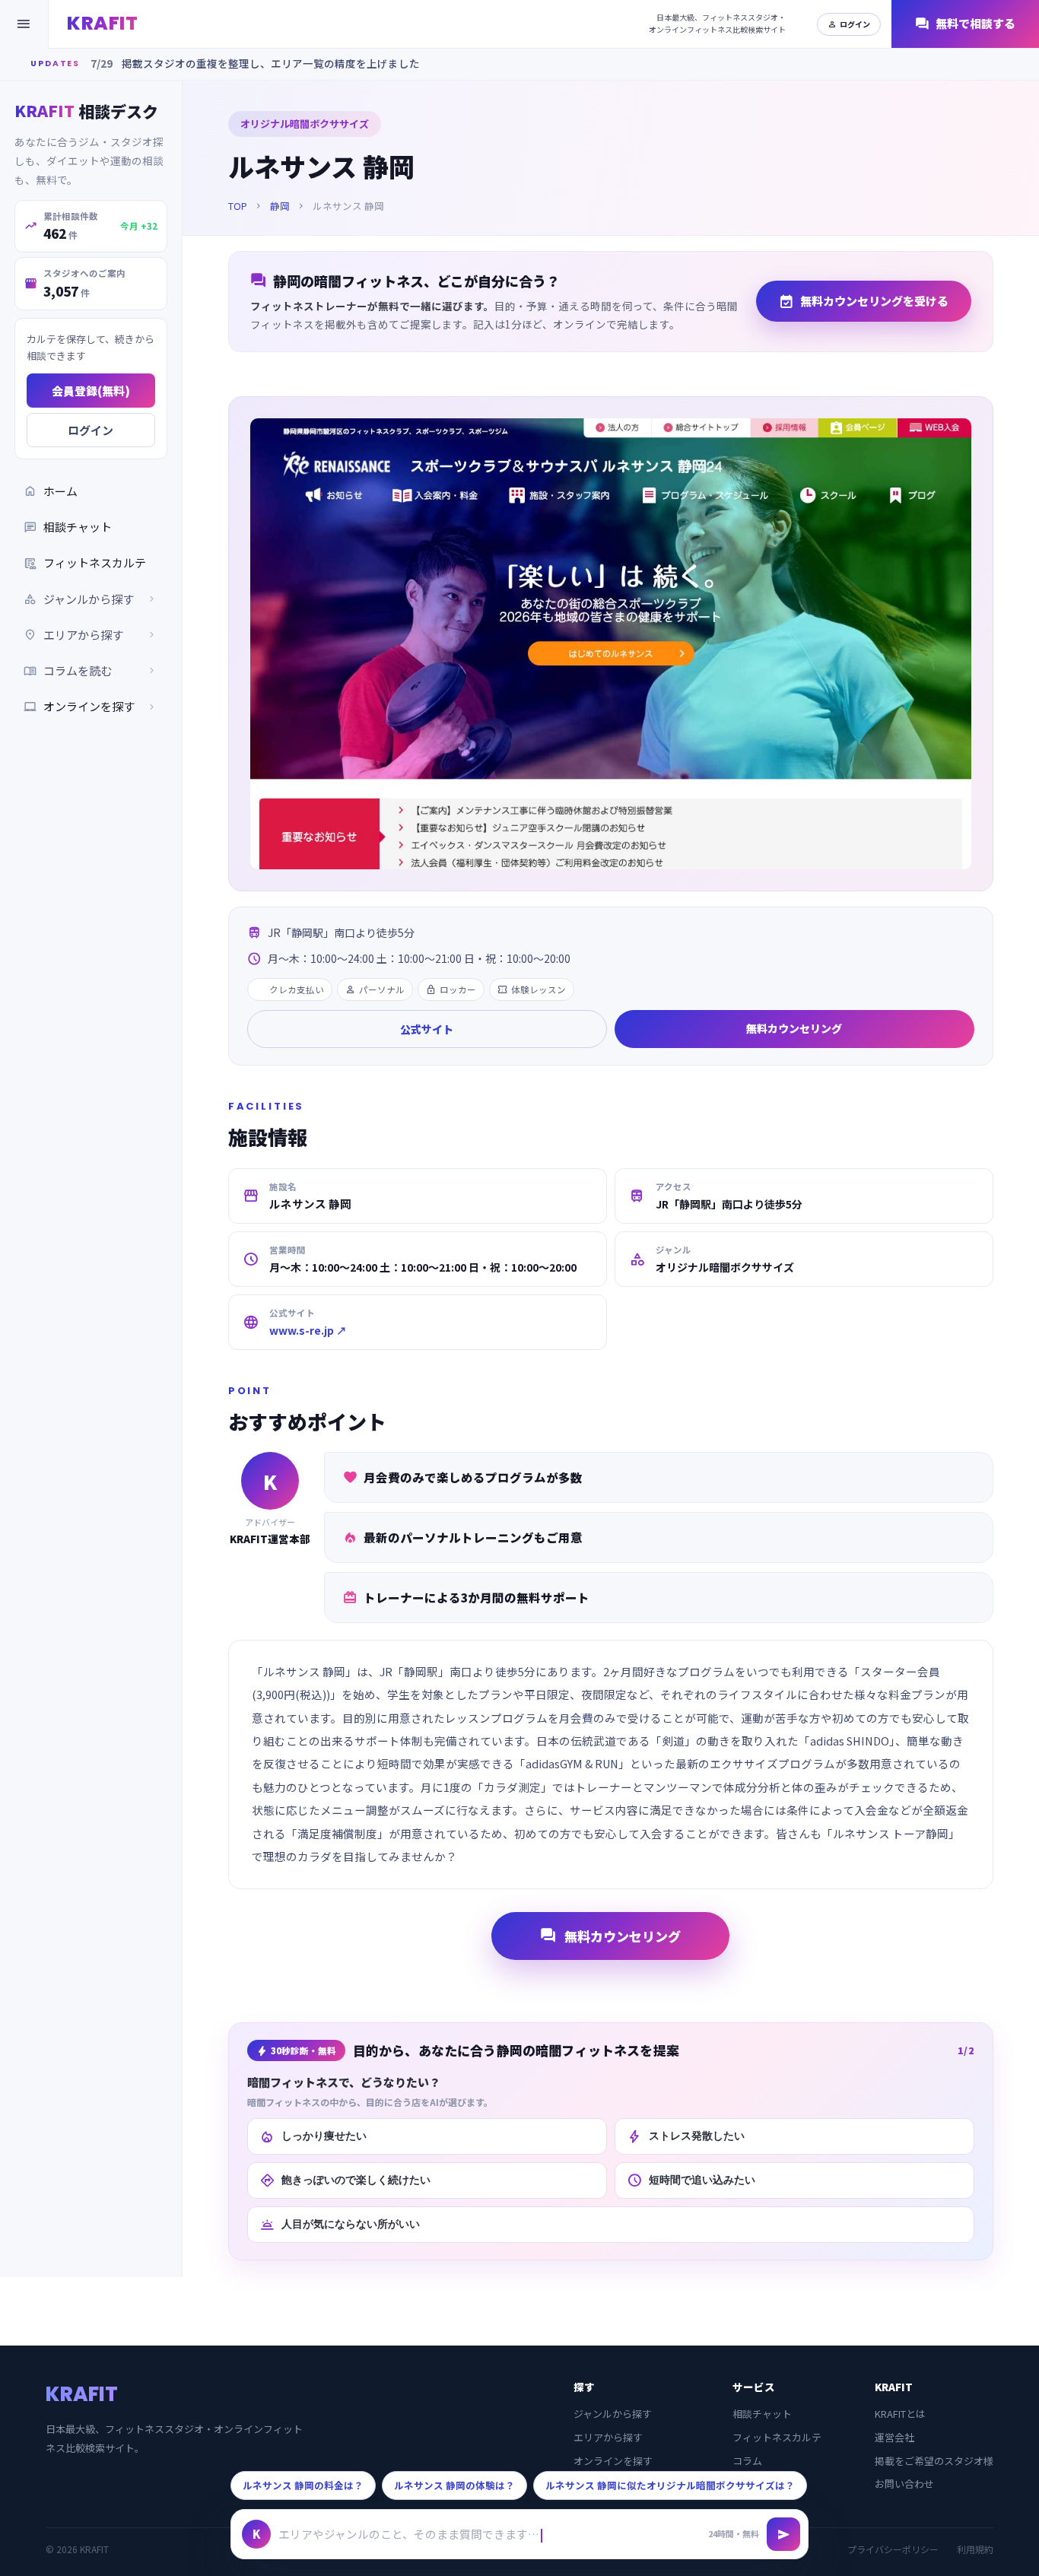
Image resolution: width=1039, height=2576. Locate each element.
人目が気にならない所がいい (340, 2225)
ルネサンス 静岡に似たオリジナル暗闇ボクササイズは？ (670, 2485)
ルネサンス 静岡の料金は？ (303, 2485)
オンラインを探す (91, 706)
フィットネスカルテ (85, 562)
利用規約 (975, 2549)
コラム (747, 2461)
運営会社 (894, 2437)
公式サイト (427, 1029)
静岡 (280, 206)
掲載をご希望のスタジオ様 (934, 2461)
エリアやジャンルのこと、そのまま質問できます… (409, 2534)
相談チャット (68, 526)
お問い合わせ (904, 2484)
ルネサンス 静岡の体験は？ (454, 2485)
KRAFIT (102, 23)
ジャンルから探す (613, 2414)
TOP (238, 206)
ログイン (849, 24)
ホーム (51, 490)
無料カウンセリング (794, 1028)
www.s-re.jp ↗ (308, 1330)
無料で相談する (965, 24)
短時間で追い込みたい (691, 2181)
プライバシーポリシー (893, 2549)
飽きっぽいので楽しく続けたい (345, 2181)
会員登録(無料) (91, 390)
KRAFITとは (900, 2414)
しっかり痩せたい (313, 2136)
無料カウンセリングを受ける (864, 301)
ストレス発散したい (686, 2136)
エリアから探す (608, 2437)
